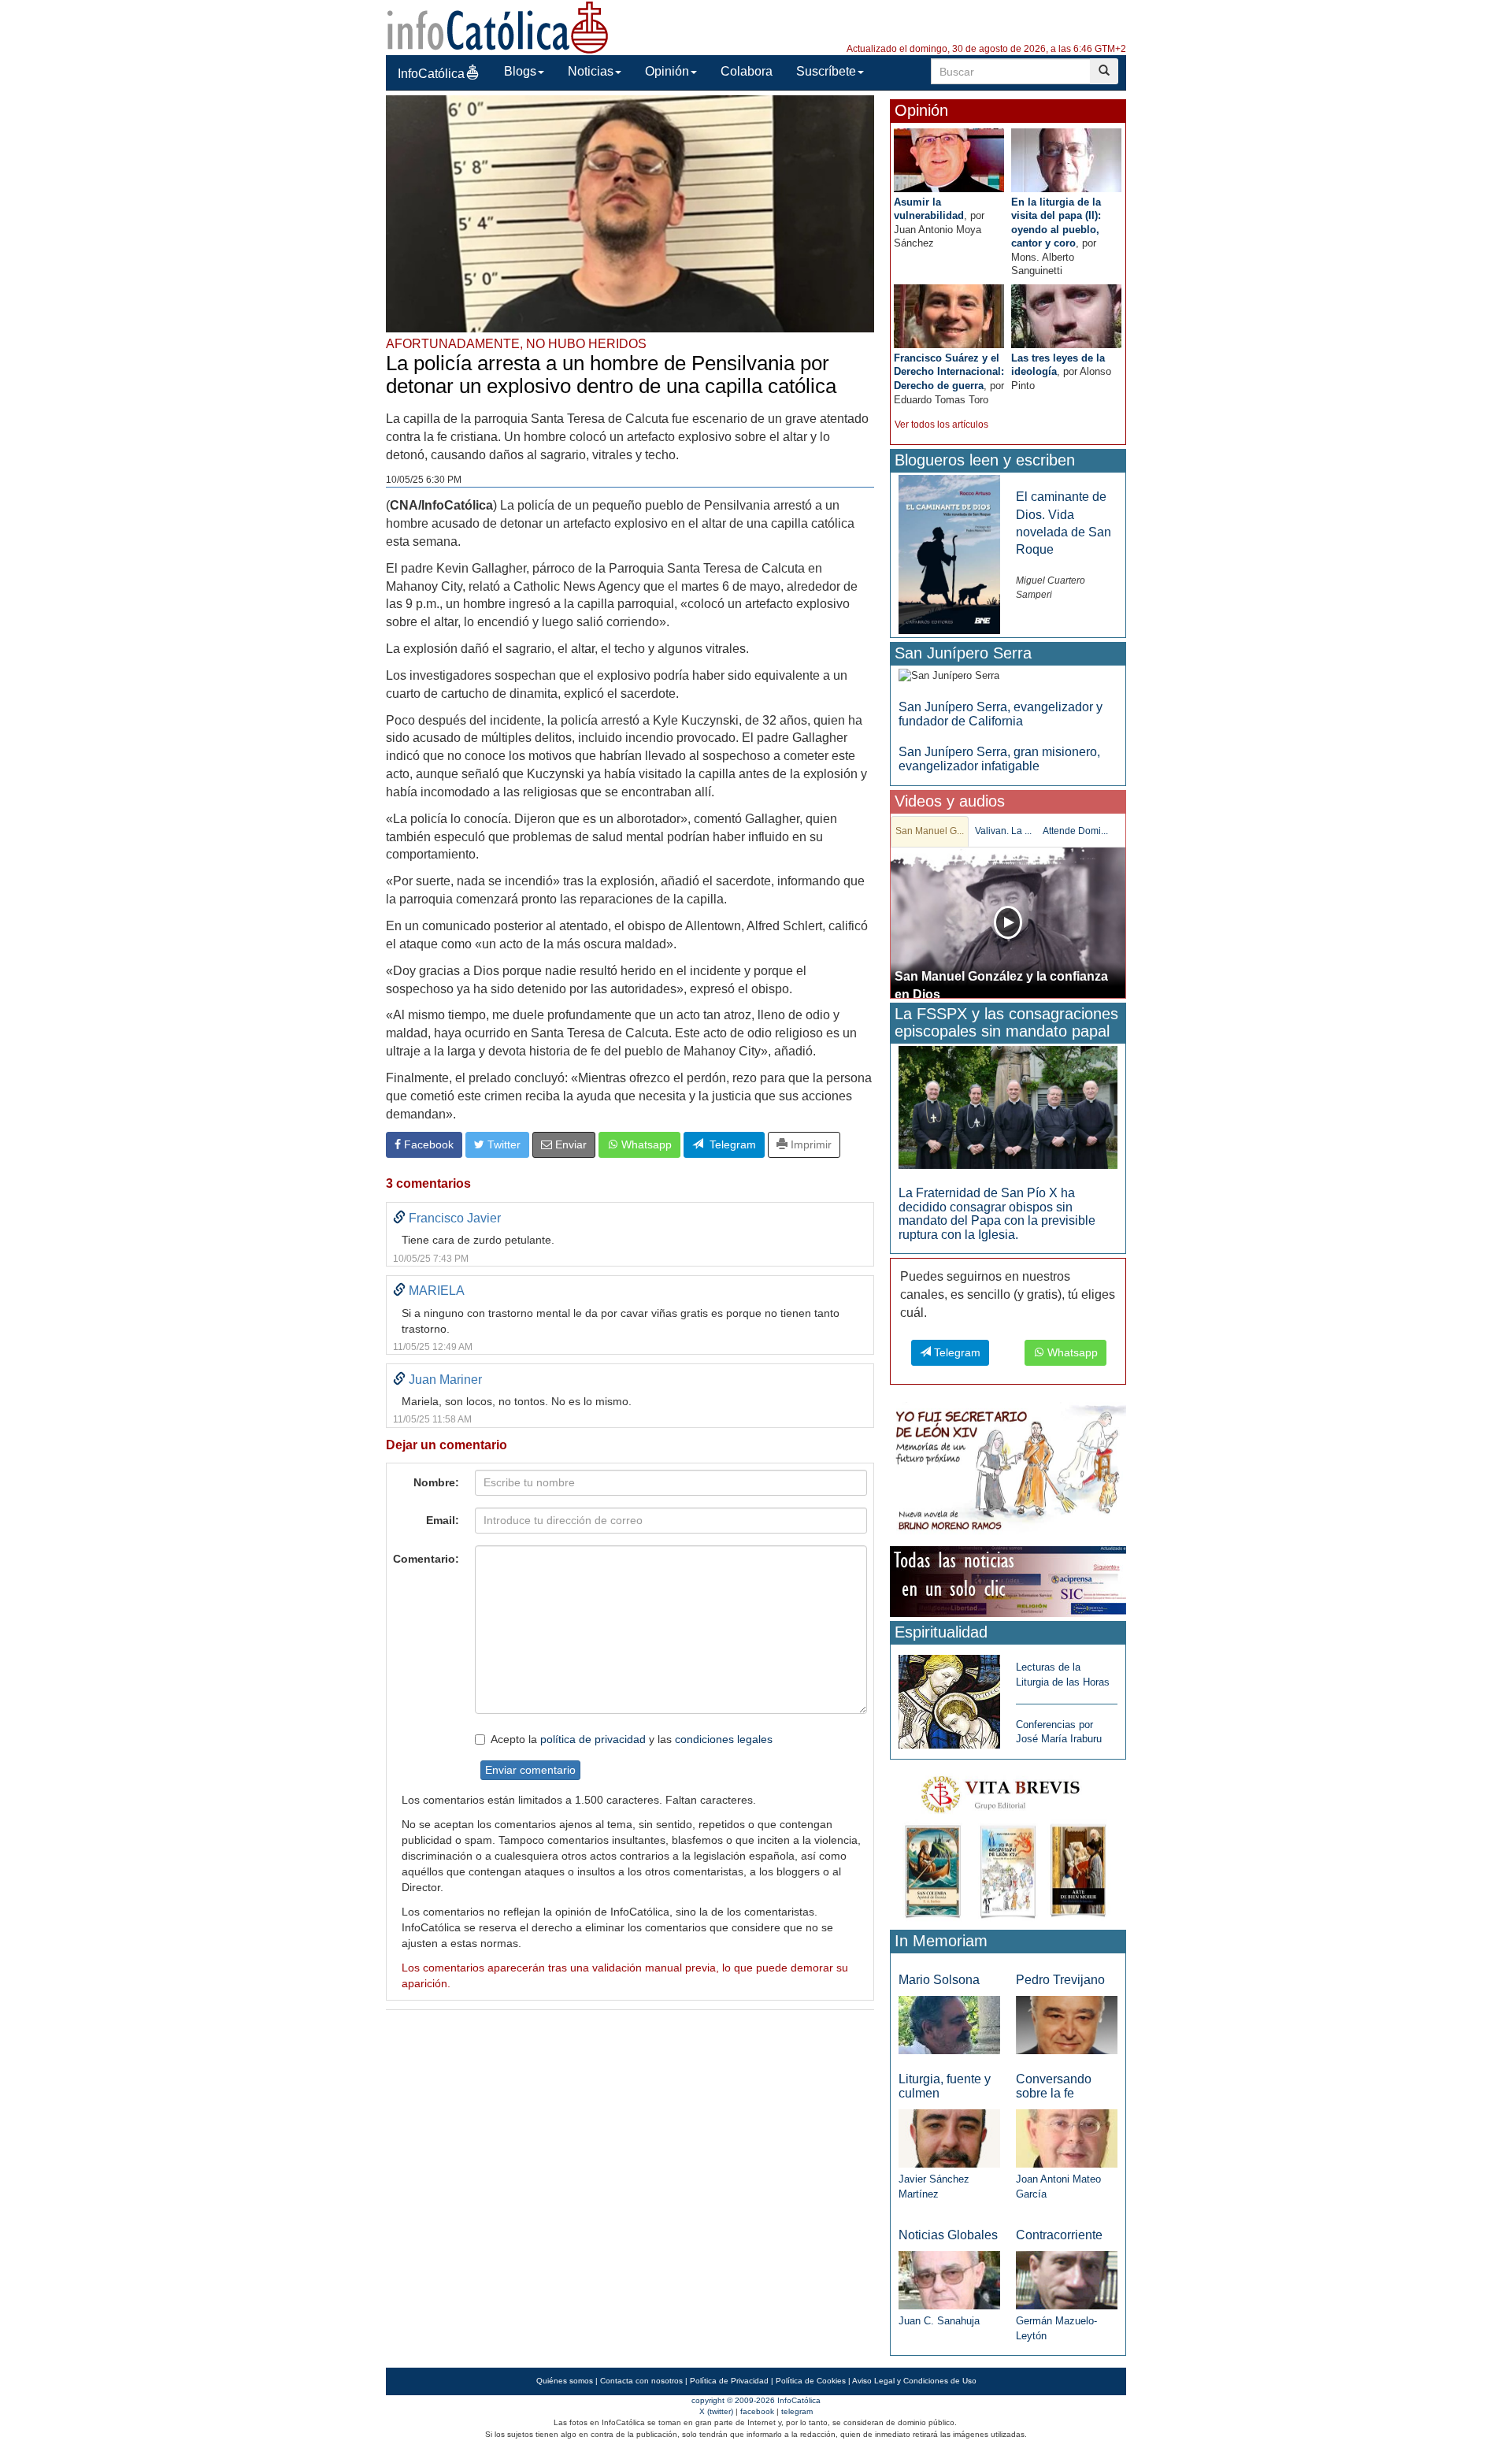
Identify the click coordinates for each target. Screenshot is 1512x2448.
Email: (443, 1520)
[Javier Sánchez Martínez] (949, 2137)
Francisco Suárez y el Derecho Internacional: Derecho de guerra (949, 372)
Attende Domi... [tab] (1075, 831)
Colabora (747, 71)
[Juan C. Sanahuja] (949, 2280)
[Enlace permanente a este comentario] (399, 1218)
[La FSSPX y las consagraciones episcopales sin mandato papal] (1008, 1106)
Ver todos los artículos (941, 425)
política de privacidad (593, 1739)
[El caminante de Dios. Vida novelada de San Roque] (949, 554)
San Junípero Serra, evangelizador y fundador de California (1001, 714)
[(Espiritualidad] (949, 1697)
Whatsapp (645, 1144)
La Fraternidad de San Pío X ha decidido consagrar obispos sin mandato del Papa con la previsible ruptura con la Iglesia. (997, 1214)
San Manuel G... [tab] (930, 831)
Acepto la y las (632, 1739)
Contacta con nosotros (641, 2381)
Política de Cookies (811, 2381)
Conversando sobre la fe (1054, 2086)
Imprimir (810, 1144)
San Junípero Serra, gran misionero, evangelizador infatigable (999, 759)
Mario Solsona (939, 1980)
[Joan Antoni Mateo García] (1067, 2137)
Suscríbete (826, 71)
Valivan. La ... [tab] (1003, 831)
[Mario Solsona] (949, 2024)
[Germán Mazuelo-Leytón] (1067, 2280)
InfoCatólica (431, 74)
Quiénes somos (565, 2381)
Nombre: (436, 1482)
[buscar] (1104, 71)
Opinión (667, 71)
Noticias (591, 71)
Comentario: (426, 1559)
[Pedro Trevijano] (1067, 2024)
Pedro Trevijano (1060, 1980)
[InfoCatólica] (498, 26)
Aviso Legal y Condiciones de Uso (914, 2381)
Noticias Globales (948, 2235)
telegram (797, 2411)
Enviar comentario (530, 1770)
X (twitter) (716, 2411)
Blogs (520, 71)
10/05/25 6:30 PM (424, 480)
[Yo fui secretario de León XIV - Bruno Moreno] (1008, 1471)
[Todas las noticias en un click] (1008, 1581)
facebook (757, 2411)
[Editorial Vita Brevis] (1008, 1843)
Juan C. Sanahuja (939, 2321)
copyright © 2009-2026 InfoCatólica (756, 2400)
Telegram (730, 1144)
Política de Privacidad (729, 2381)
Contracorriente (1059, 2235)
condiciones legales (724, 1739)
